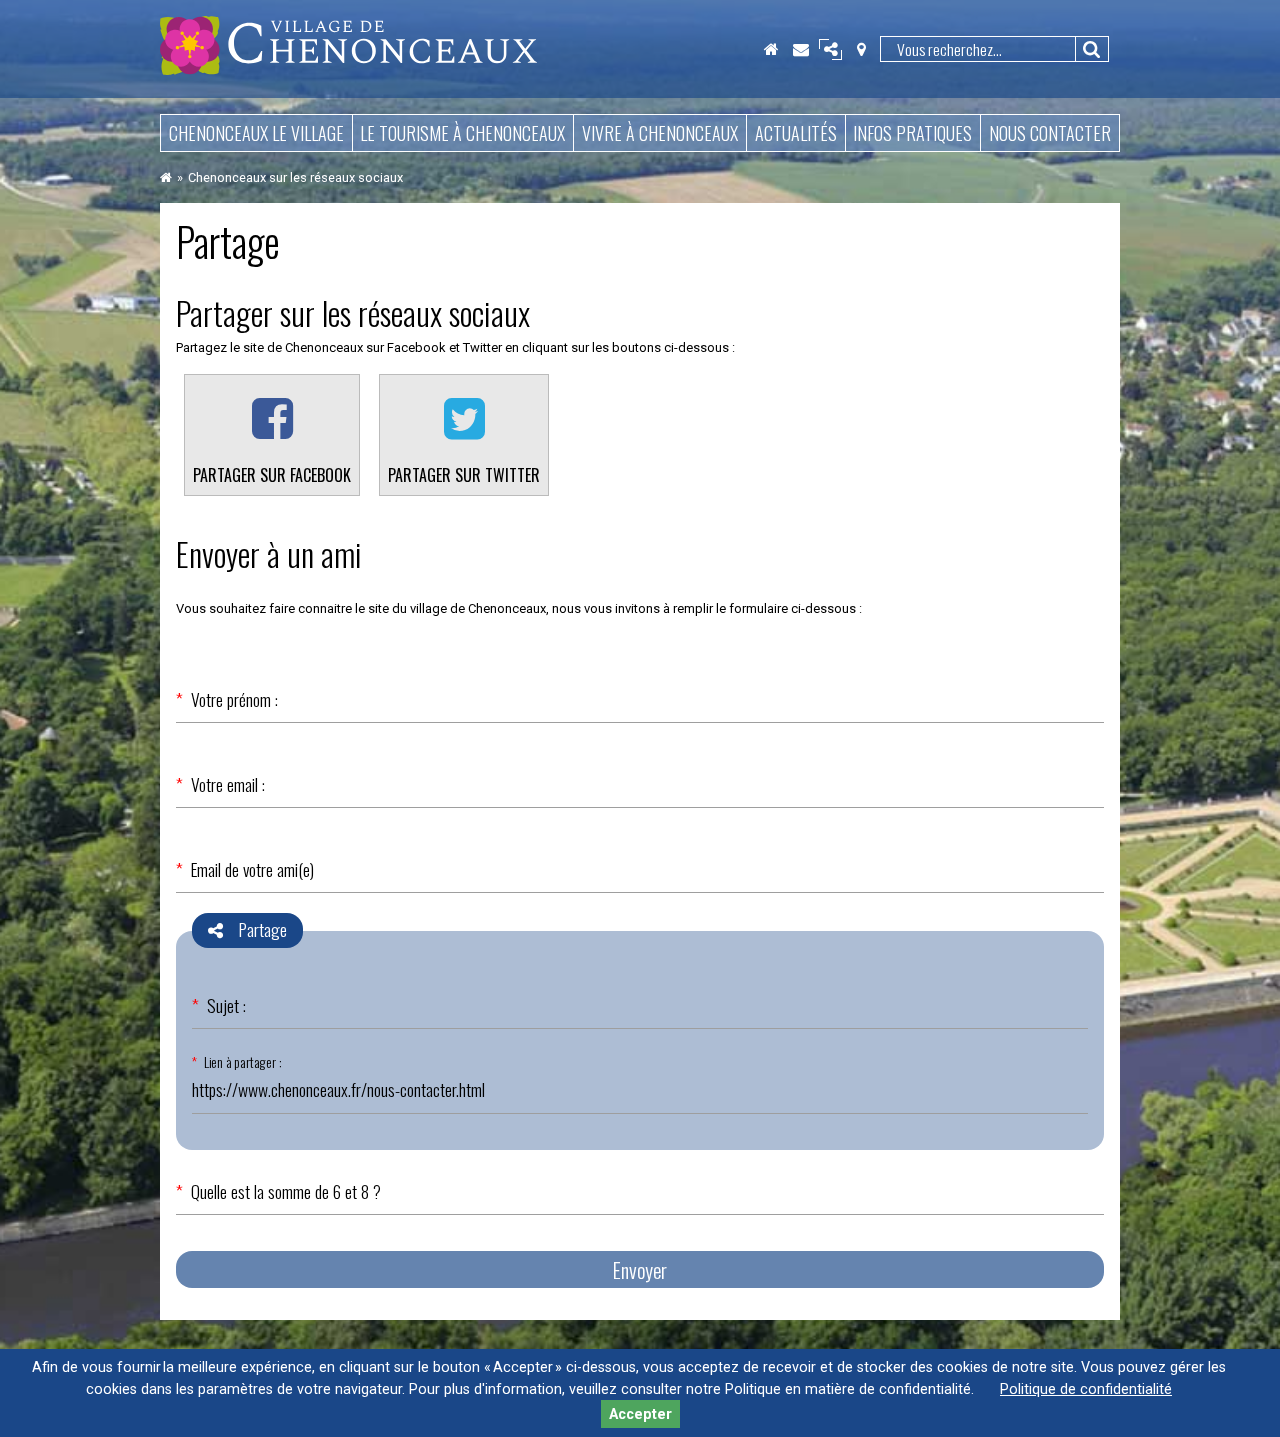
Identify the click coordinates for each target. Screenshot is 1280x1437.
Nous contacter (1050, 133)
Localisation (861, 49)
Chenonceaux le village (256, 133)
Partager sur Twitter (464, 475)
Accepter (640, 1414)
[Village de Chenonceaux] (348, 69)
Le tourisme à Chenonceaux (462, 133)
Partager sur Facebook (272, 475)
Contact (801, 49)
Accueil (771, 49)
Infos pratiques (912, 133)
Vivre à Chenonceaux (660, 133)
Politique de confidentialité (1086, 1389)
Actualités (796, 133)
